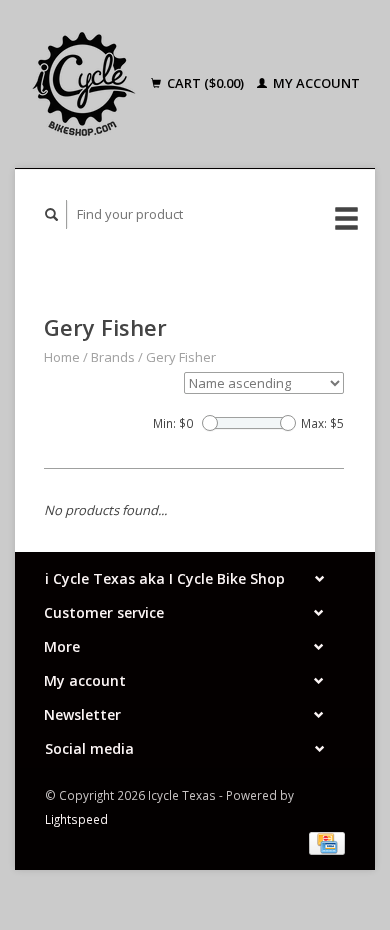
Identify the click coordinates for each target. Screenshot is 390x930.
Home (62, 357)
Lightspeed (76, 819)
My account (315, 83)
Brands (113, 357)
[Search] (52, 214)
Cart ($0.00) (205, 83)
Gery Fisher (181, 357)
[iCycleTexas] (86, 84)
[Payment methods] (327, 842)
